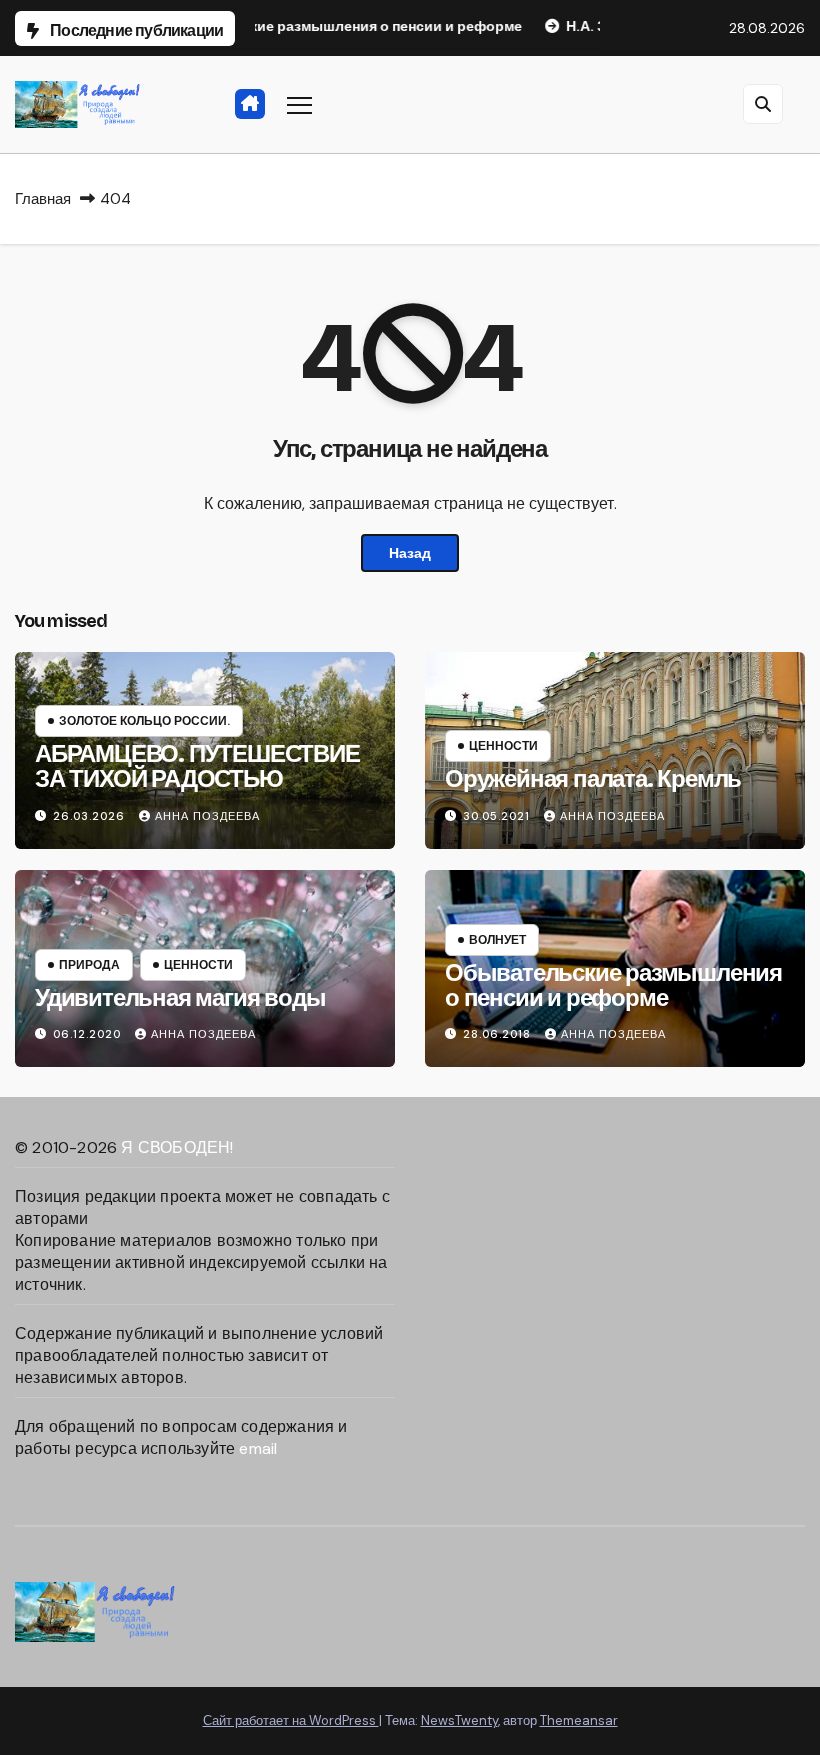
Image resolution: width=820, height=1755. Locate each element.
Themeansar (579, 1720)
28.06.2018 (499, 1034)
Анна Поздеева (207, 816)
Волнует (497, 940)
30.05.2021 (498, 816)
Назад (410, 553)
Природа (89, 965)
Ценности (503, 746)
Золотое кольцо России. (144, 721)
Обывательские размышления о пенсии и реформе (613, 985)
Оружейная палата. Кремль (593, 779)
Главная (43, 199)
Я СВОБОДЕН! (177, 1147)
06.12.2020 (89, 1034)
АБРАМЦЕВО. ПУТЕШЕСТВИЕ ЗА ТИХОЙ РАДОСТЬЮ (197, 766)
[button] (763, 104)
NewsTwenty (459, 1720)
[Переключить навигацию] (299, 104)
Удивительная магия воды (180, 998)
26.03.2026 (91, 816)
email (258, 1448)
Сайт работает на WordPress (291, 1720)
